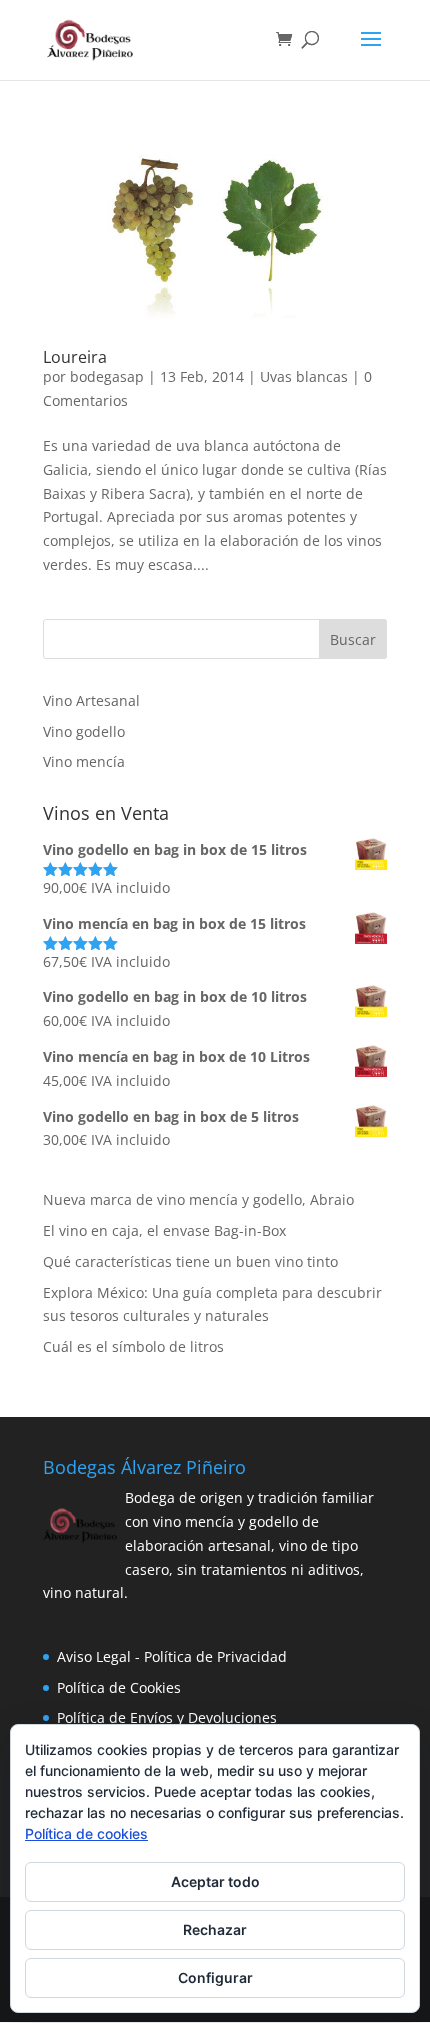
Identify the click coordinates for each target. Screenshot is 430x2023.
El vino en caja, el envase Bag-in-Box (164, 1230)
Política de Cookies (119, 1687)
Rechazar (215, 1929)
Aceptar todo (215, 1881)
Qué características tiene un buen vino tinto (190, 1261)
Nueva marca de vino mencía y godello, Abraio (198, 1199)
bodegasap (107, 376)
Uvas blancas (304, 376)
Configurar (215, 1977)
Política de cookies (86, 1833)
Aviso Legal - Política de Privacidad (172, 1656)
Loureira (75, 357)
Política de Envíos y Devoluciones (167, 1717)
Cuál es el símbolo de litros (133, 1346)
